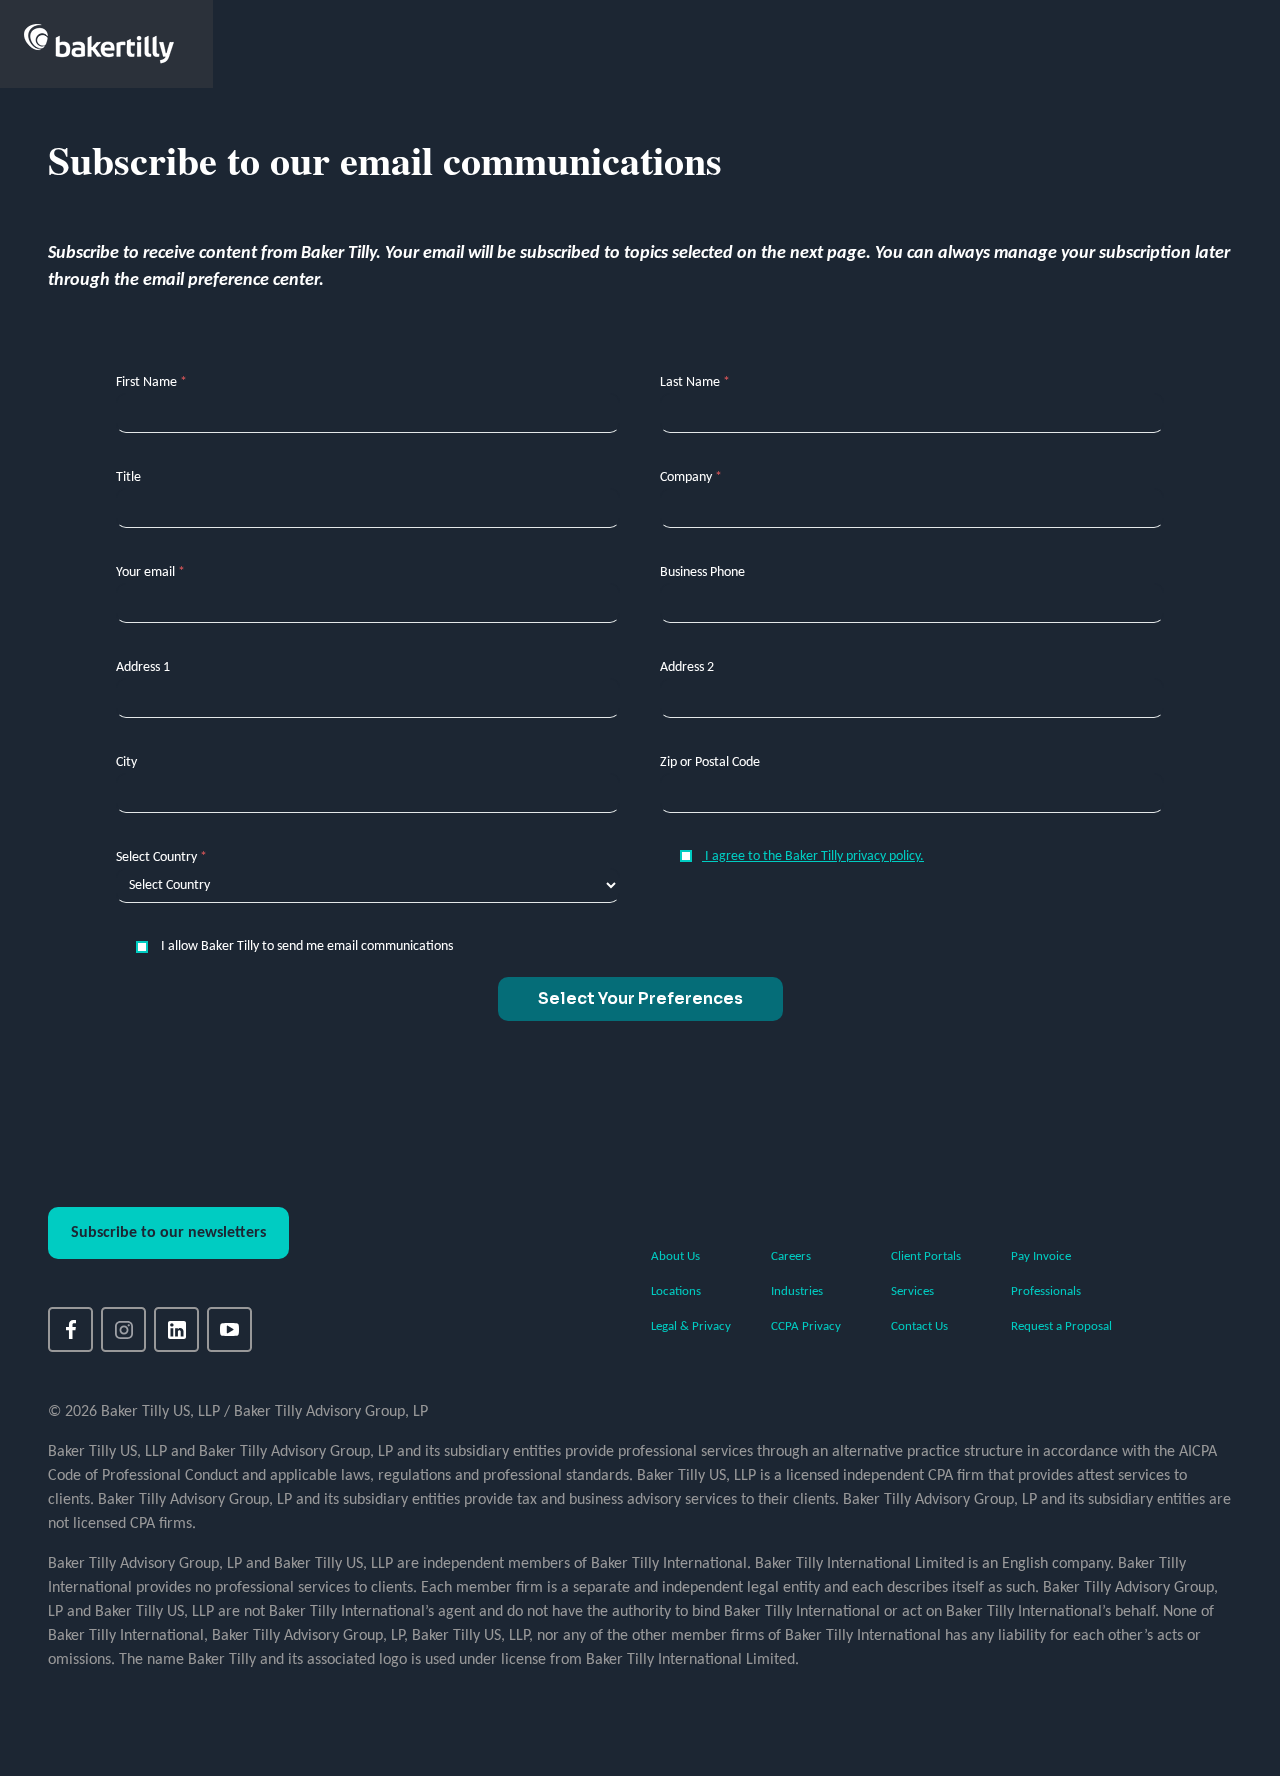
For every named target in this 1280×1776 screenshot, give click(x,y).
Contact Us (919, 1326)
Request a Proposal (1061, 1326)
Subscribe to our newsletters (168, 1233)
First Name (151, 382)
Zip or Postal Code (710, 762)
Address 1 (143, 667)
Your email (150, 572)
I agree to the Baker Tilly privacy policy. (813, 856)
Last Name (695, 382)
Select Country (161, 857)
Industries (797, 1291)
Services (912, 1291)
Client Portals (926, 1256)
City (126, 762)
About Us (675, 1256)
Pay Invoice (1041, 1256)
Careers (791, 1256)
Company (691, 477)
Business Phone (702, 572)
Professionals (1046, 1291)
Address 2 (687, 667)
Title (128, 477)
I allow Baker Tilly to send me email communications (305, 946)
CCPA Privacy (806, 1326)
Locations (676, 1291)
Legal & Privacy (691, 1326)
